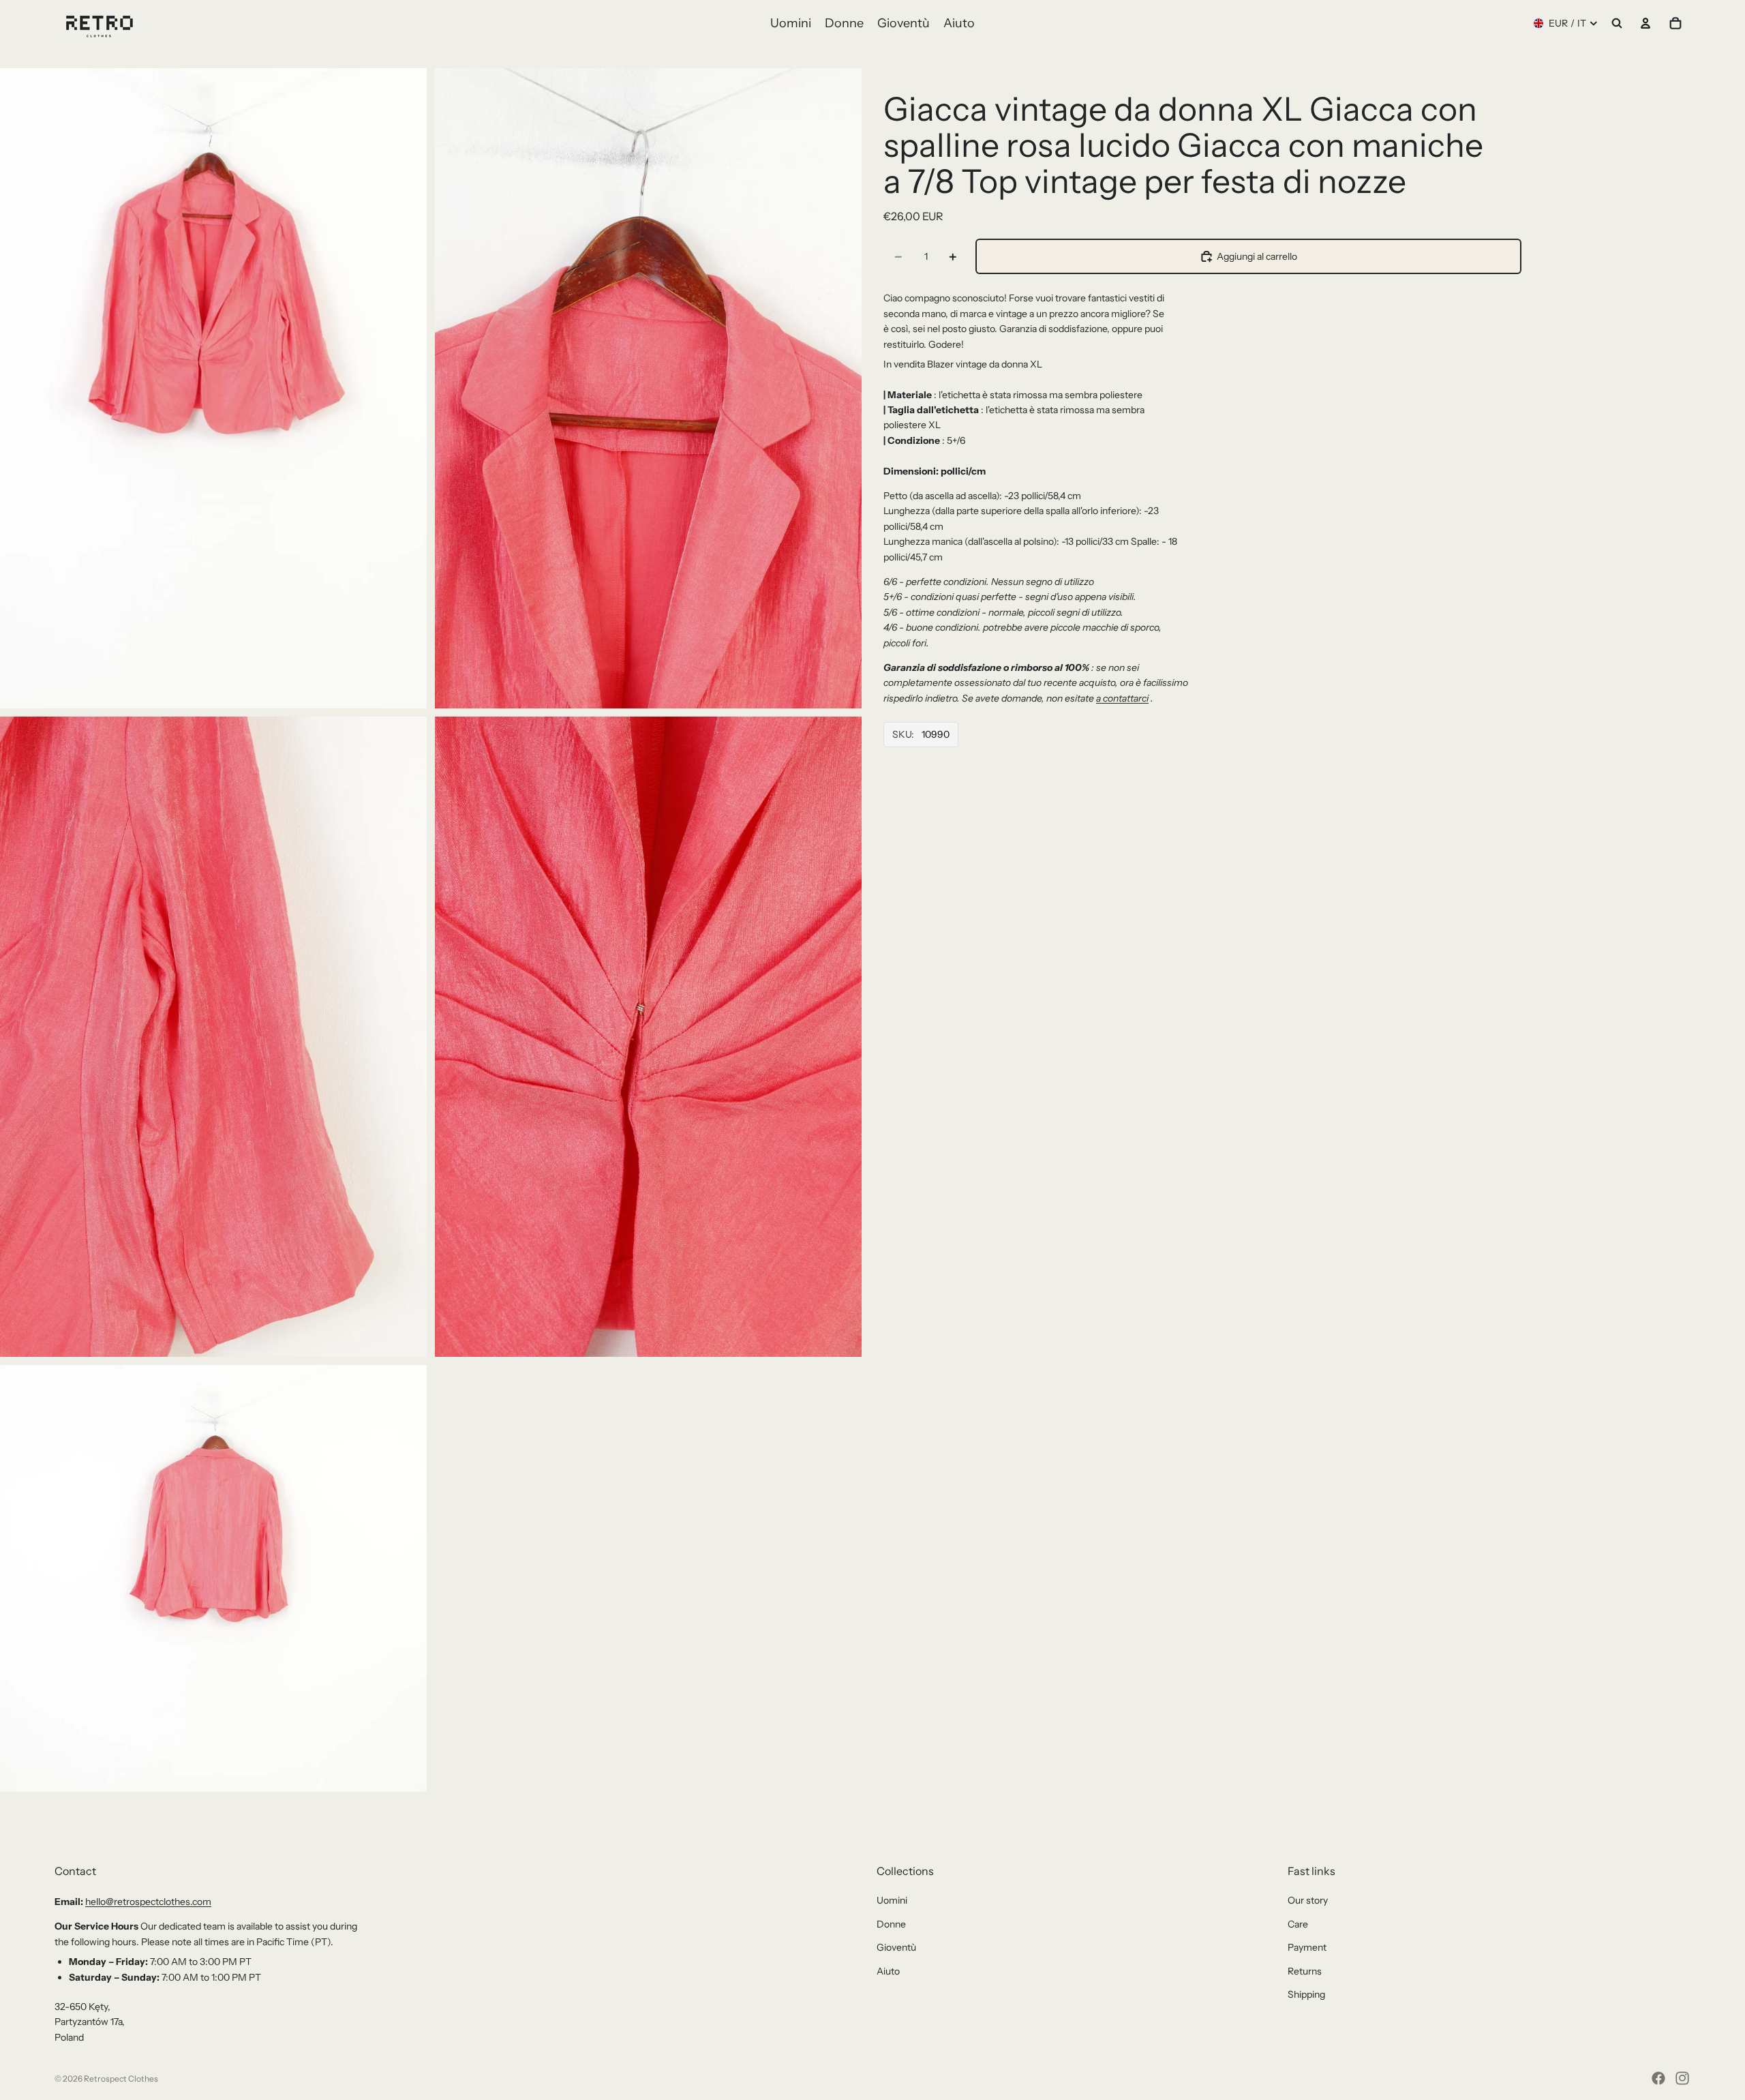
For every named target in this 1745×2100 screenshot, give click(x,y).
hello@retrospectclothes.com (148, 1902)
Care (1298, 1924)
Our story (1308, 1900)
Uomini (892, 1900)
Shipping (1306, 1994)
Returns (1305, 1971)
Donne (891, 1924)
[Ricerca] (1617, 23)
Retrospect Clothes (121, 2079)
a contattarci (1122, 698)
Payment (1307, 1947)
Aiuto (888, 1971)
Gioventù (896, 1947)
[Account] (1645, 23)
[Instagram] (1682, 2078)
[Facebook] (1658, 2078)
